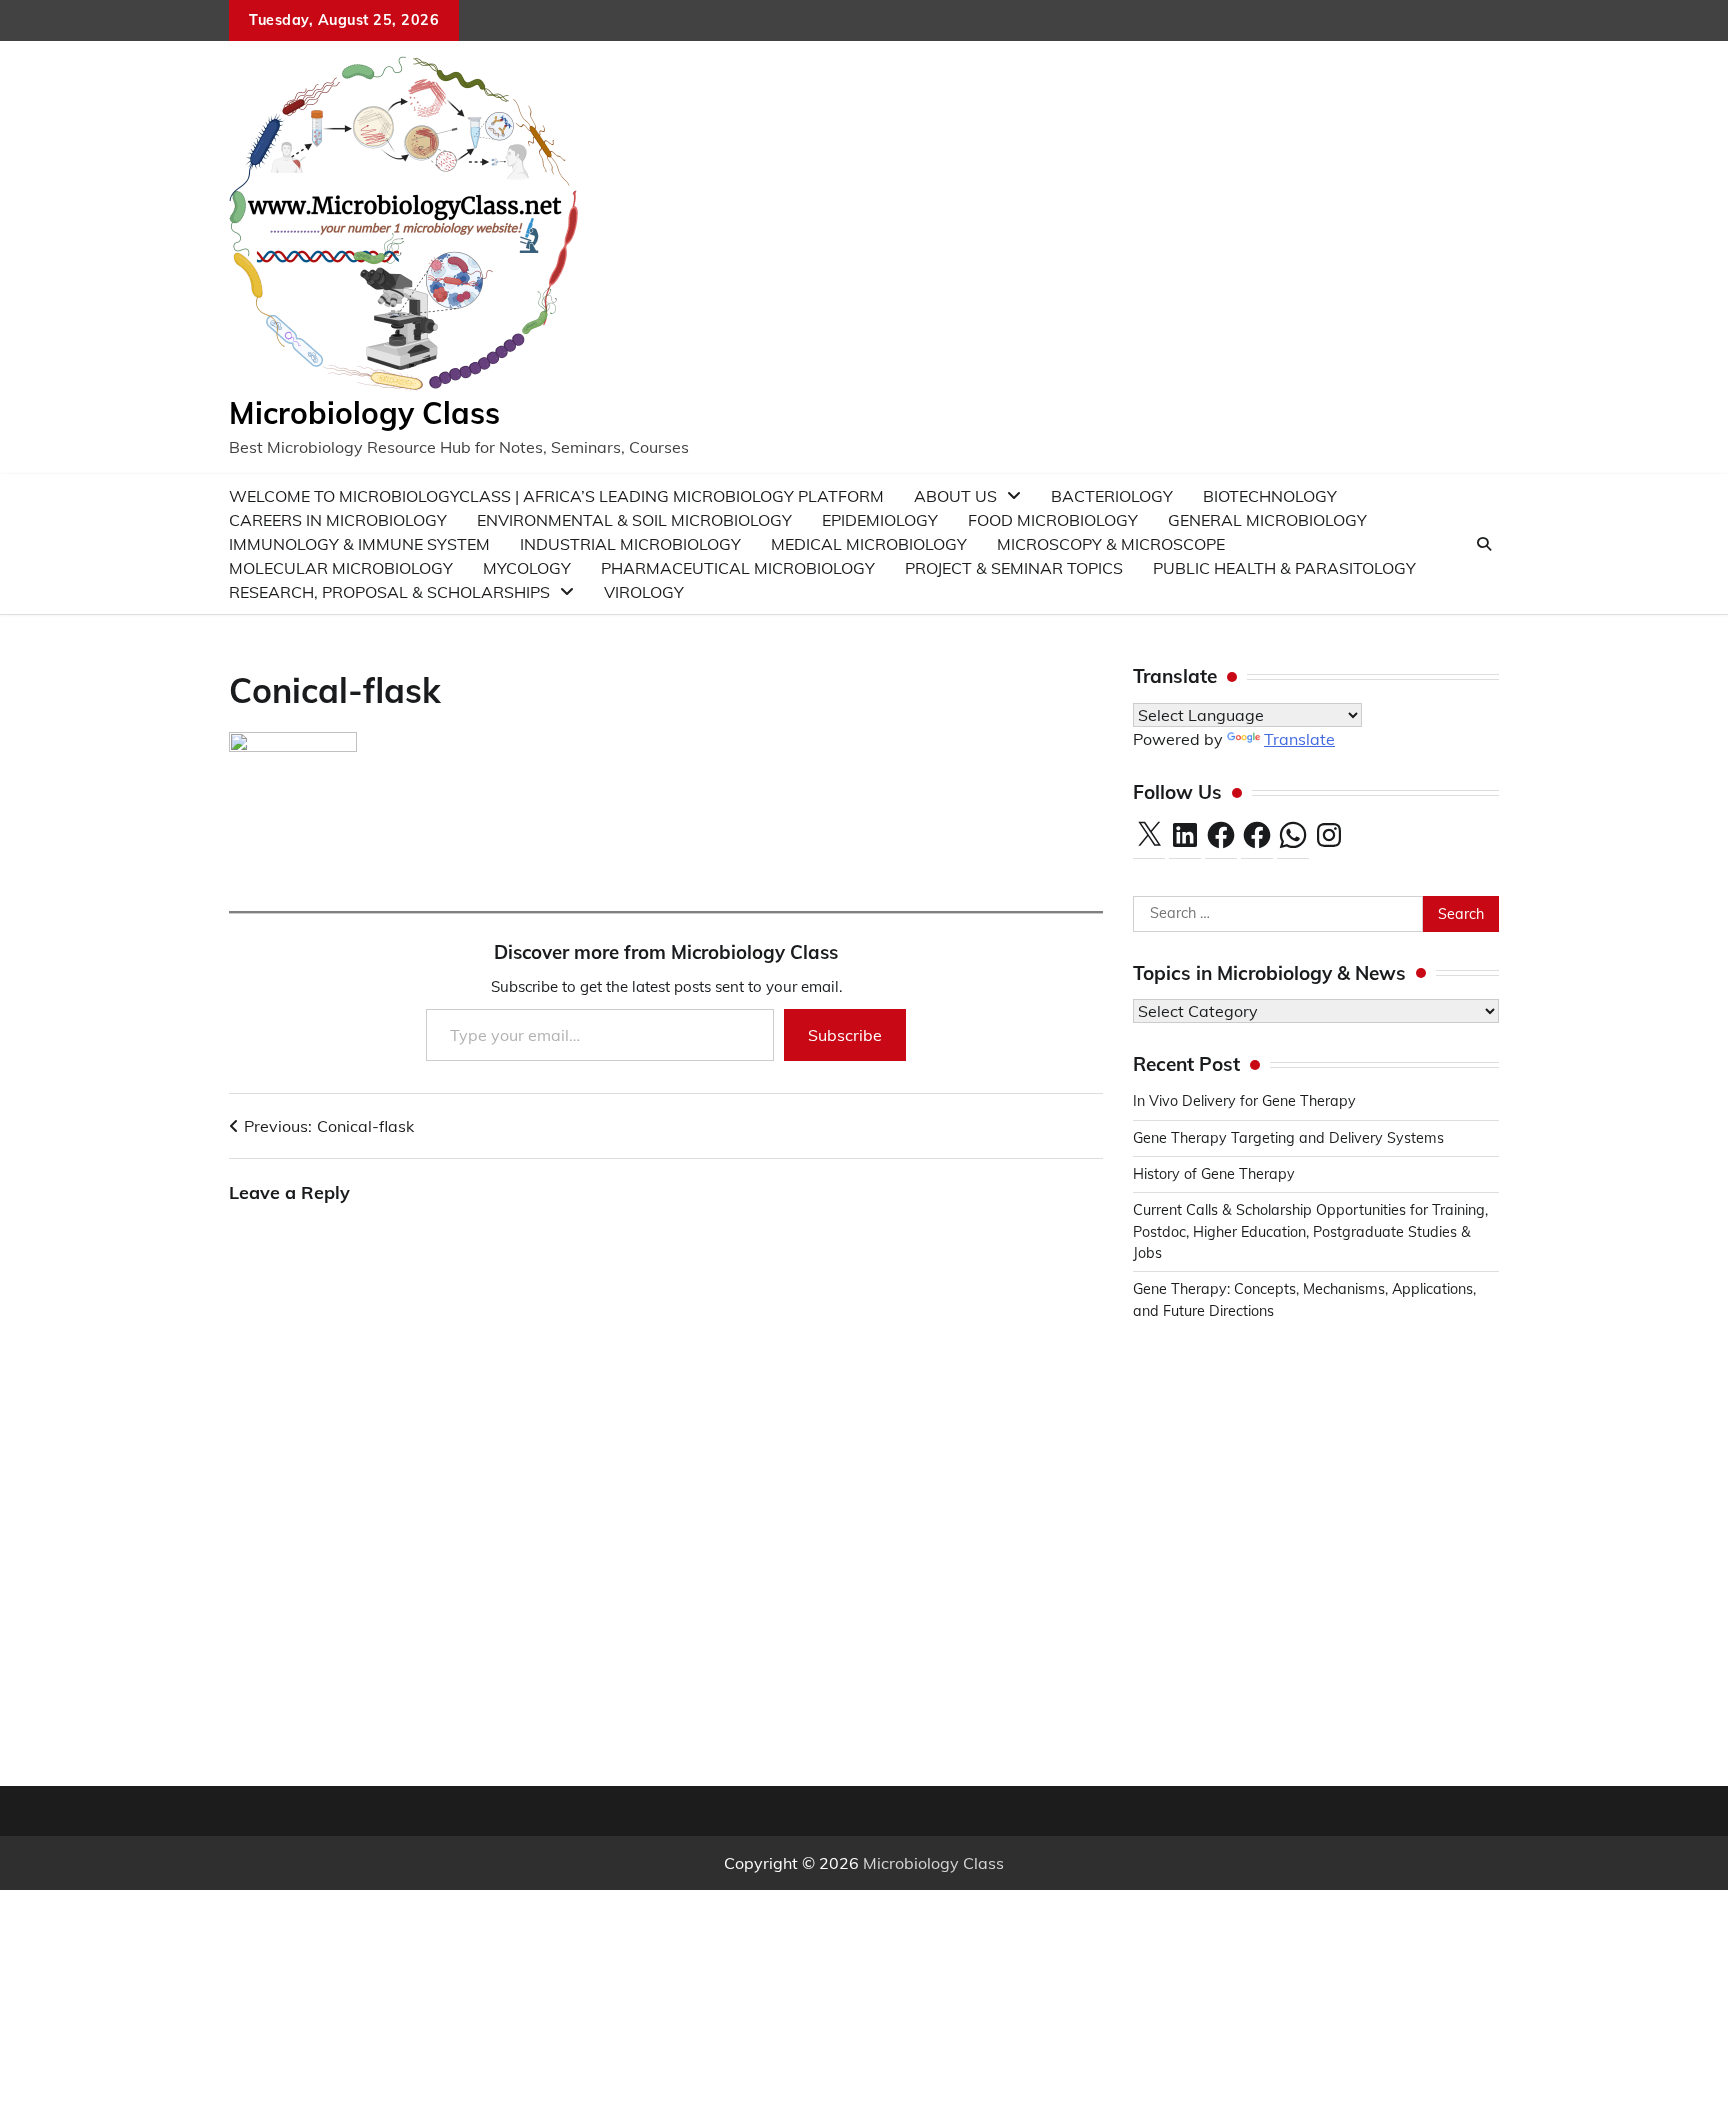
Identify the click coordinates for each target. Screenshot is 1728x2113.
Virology (644, 592)
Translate (1299, 739)
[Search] (1484, 544)
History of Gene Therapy (1216, 1174)
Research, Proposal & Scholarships (389, 592)
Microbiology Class (364, 413)
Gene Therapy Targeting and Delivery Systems (1288, 1138)
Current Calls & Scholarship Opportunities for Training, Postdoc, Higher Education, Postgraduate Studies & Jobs (1310, 1231)
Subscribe (845, 1035)
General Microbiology (1267, 520)
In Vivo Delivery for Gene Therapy (1244, 1101)
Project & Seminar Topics (1014, 568)
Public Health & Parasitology (1284, 568)
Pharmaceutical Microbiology (738, 568)
